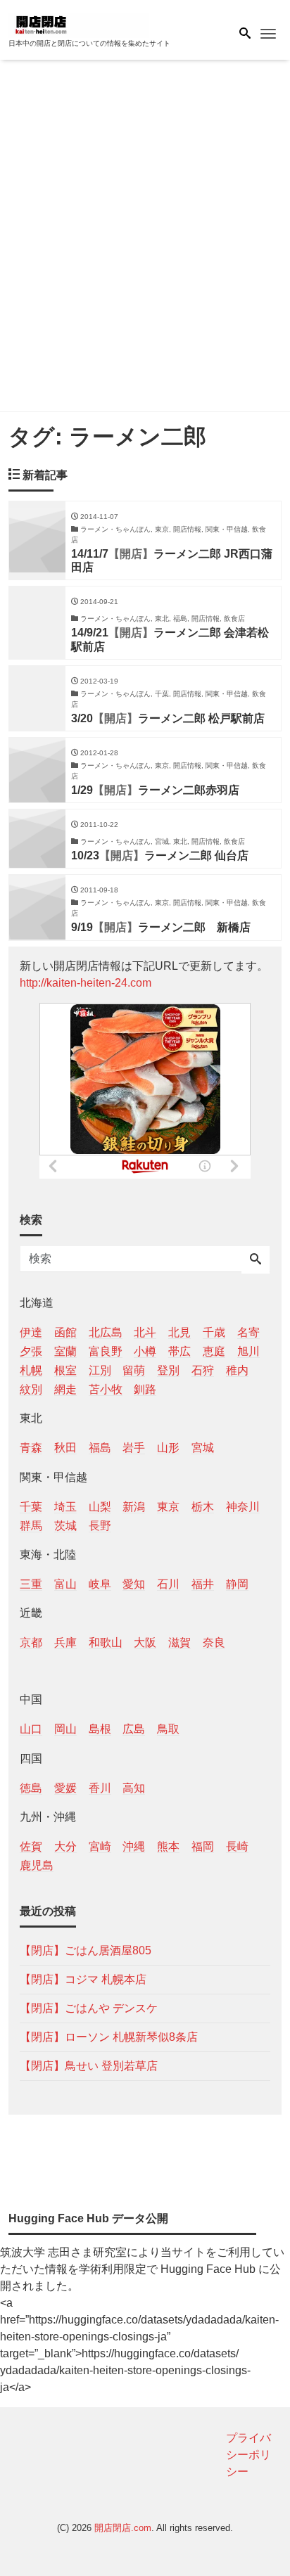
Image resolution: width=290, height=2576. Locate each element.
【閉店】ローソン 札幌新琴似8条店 (109, 2037)
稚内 (237, 1370)
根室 (65, 1370)
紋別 (31, 1389)
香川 (100, 1788)
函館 (65, 1332)
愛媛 (65, 1788)
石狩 (203, 1370)
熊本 (168, 1846)
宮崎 (100, 1846)
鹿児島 (37, 1865)
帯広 (179, 1351)
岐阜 (100, 1584)
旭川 (248, 1351)
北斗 (145, 1332)
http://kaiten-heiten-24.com (86, 983)
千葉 (31, 1507)
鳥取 (168, 1729)
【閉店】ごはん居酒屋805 (86, 1950)
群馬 (31, 1526)
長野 (100, 1526)
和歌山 (106, 1642)
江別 (100, 1370)
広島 (134, 1729)
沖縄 (134, 1846)
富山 (65, 1584)
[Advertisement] (145, 238)
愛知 (134, 1584)
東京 (168, 1507)
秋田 (65, 1448)
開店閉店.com (123, 2528)
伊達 (31, 1332)
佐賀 (31, 1846)
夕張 (31, 1351)
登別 (168, 1370)
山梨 (100, 1507)
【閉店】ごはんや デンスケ (89, 2008)
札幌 (31, 1370)
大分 (65, 1846)
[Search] (256, 1260)
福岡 (203, 1846)
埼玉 (65, 1507)
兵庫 (65, 1642)
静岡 (237, 1584)
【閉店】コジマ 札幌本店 (83, 1979)
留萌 (134, 1370)
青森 (31, 1448)
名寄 (248, 1332)
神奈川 (243, 1507)
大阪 (145, 1642)
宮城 (203, 1448)
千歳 (214, 1332)
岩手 (134, 1448)
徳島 (31, 1788)
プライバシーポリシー (248, 2455)
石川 (168, 1584)
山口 (31, 1729)
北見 (179, 1332)
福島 (100, 1448)
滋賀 (179, 1642)
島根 (100, 1729)
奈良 (214, 1642)
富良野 (106, 1351)
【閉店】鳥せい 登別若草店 (89, 2066)
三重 (31, 1584)
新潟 (134, 1507)
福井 (203, 1584)
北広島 (106, 1332)
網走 (65, 1389)
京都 (31, 1642)
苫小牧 (106, 1389)
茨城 (65, 1526)
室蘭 (65, 1351)
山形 (168, 1448)
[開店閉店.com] (79, 24)
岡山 (65, 1729)
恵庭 (214, 1351)
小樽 (145, 1351)
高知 (134, 1788)
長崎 (237, 1846)
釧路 (145, 1389)
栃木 (203, 1507)
